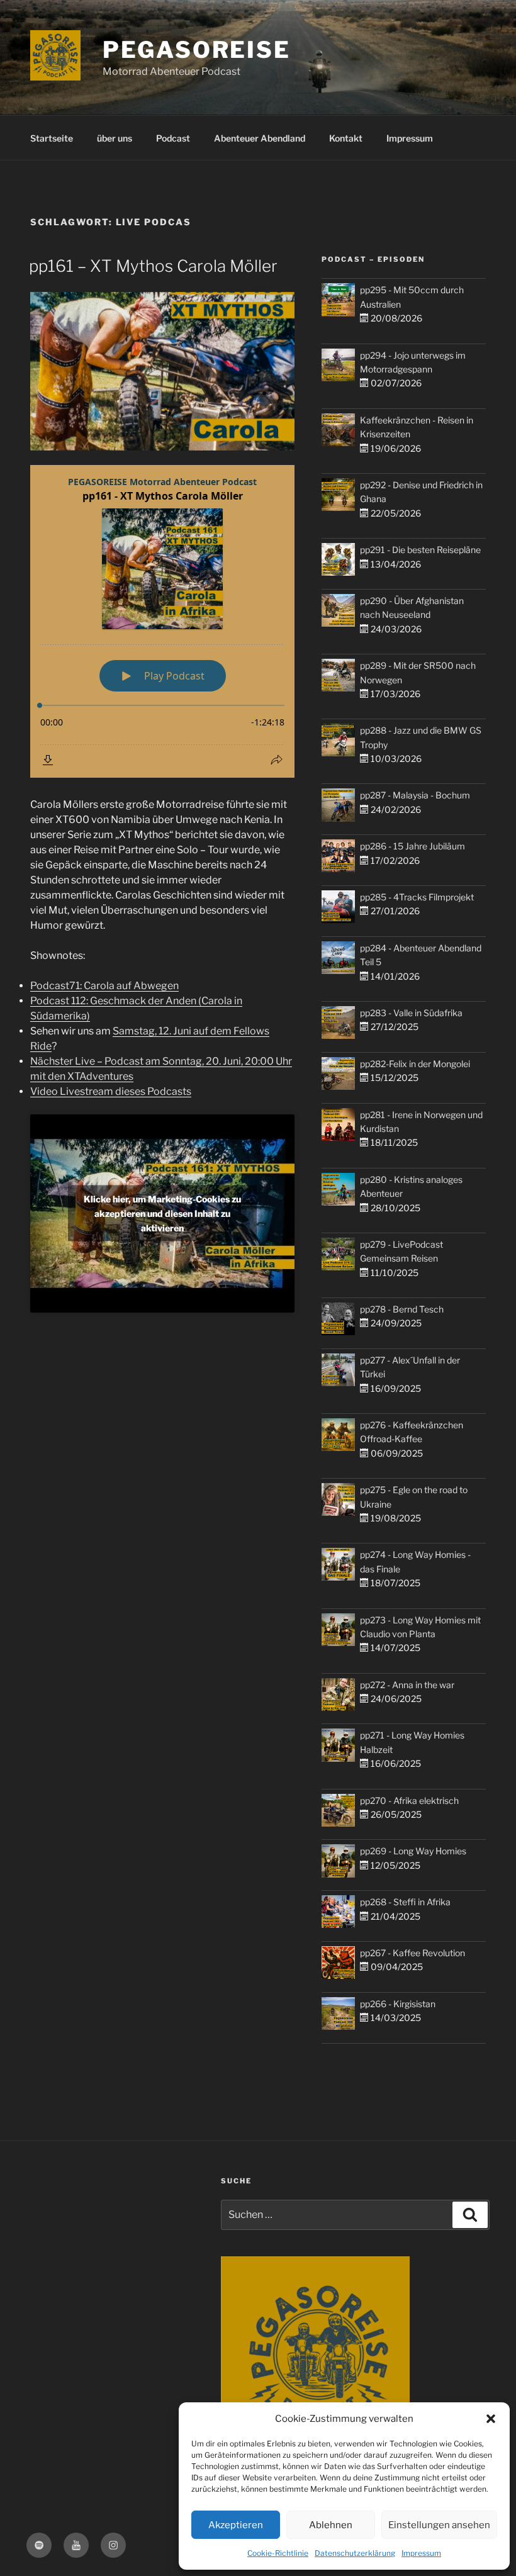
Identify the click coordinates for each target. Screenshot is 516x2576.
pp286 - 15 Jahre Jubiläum (412, 846)
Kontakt (346, 138)
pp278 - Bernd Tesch (402, 1309)
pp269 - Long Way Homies (413, 1851)
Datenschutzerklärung (355, 2553)
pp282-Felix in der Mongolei (415, 1064)
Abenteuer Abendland (260, 138)
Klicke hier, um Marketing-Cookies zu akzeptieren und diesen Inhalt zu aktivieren (162, 1213)
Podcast (173, 138)
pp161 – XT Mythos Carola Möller (153, 266)
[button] (491, 2419)
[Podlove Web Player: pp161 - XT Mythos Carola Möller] (162, 621)
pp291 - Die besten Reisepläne (420, 550)
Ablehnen (331, 2525)
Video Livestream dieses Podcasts (111, 1091)
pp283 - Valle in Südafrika (411, 1013)
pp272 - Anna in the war (407, 1685)
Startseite (52, 138)
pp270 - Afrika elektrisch (409, 1800)
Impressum (421, 2553)
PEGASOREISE (197, 50)
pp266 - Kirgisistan (398, 2004)
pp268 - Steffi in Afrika (405, 1902)
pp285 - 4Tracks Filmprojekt (417, 897)
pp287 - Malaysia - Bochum (415, 795)
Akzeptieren (236, 2525)
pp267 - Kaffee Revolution (412, 1953)
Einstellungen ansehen (439, 2525)
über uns (115, 138)
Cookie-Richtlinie (278, 2553)
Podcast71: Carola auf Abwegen (104, 986)
